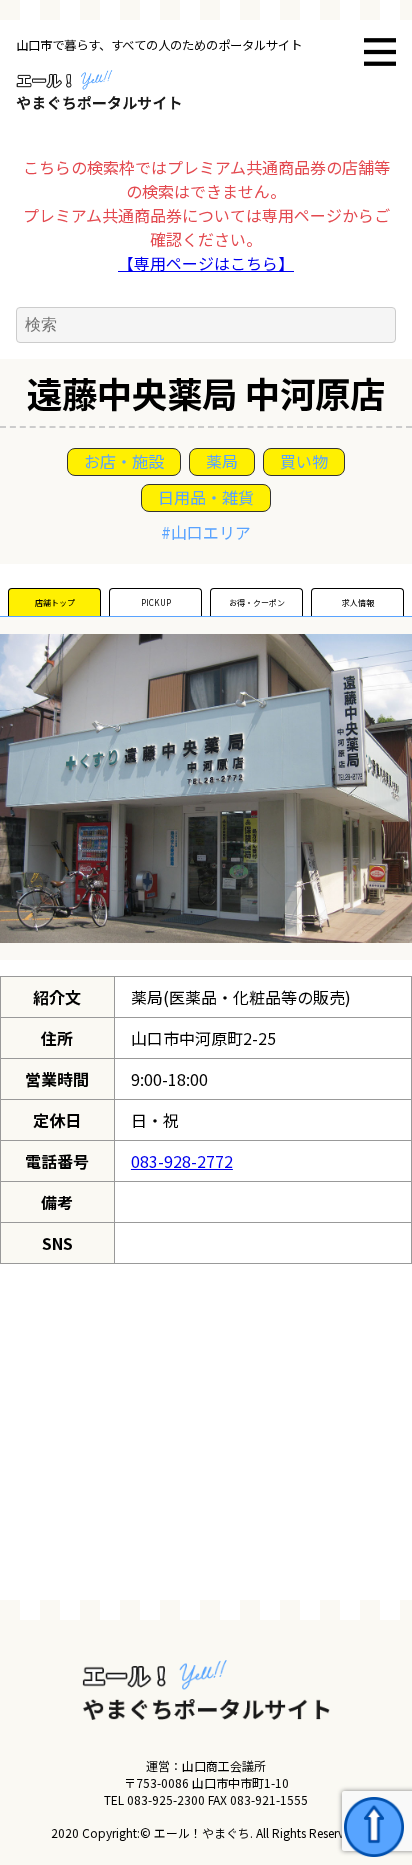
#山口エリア (206, 532)
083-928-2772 (182, 1161)
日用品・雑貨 (206, 497)
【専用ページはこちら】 (206, 263)
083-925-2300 (166, 1799)
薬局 (222, 461)
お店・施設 (124, 461)
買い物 (304, 461)
